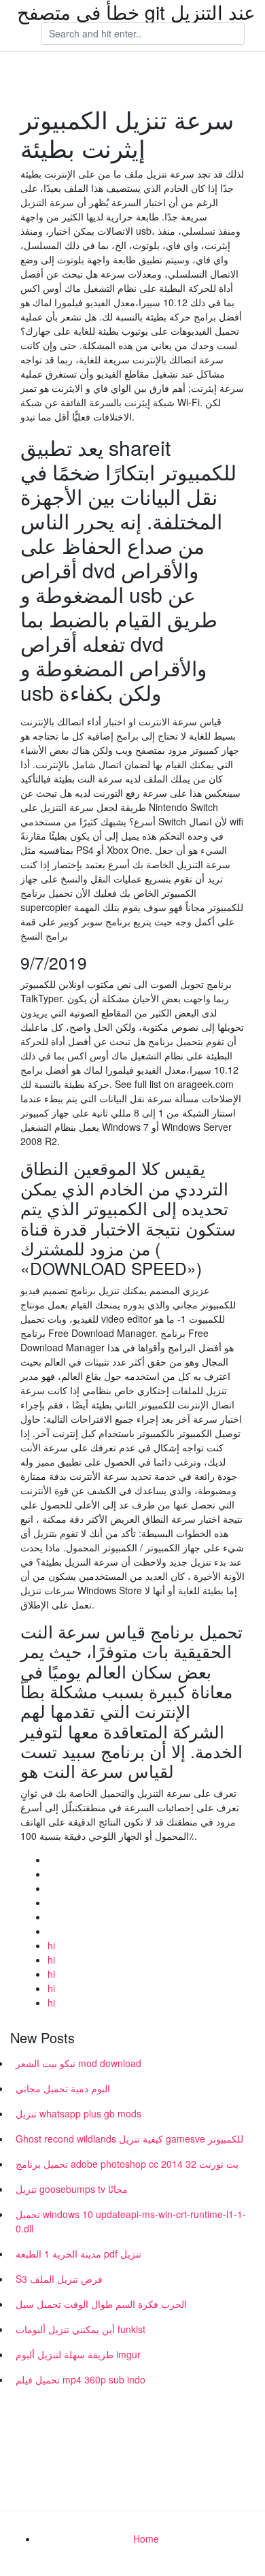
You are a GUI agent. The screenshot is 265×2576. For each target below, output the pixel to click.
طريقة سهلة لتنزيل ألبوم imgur (78, 2354)
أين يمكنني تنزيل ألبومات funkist (81, 2329)
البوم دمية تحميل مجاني (63, 2088)
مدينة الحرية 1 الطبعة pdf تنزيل (78, 2253)
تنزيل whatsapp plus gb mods (78, 2113)
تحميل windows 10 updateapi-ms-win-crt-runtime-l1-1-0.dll (131, 2221)
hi (51, 1945)
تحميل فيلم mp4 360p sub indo (81, 2379)
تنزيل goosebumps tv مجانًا (72, 2189)
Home (146, 2539)
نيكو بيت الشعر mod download (78, 2063)
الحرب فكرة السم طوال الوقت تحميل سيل (101, 2304)
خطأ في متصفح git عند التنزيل (136, 12)
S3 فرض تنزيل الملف (59, 2279)
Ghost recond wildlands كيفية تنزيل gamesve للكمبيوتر (129, 2139)
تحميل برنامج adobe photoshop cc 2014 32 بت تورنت (127, 2164)
